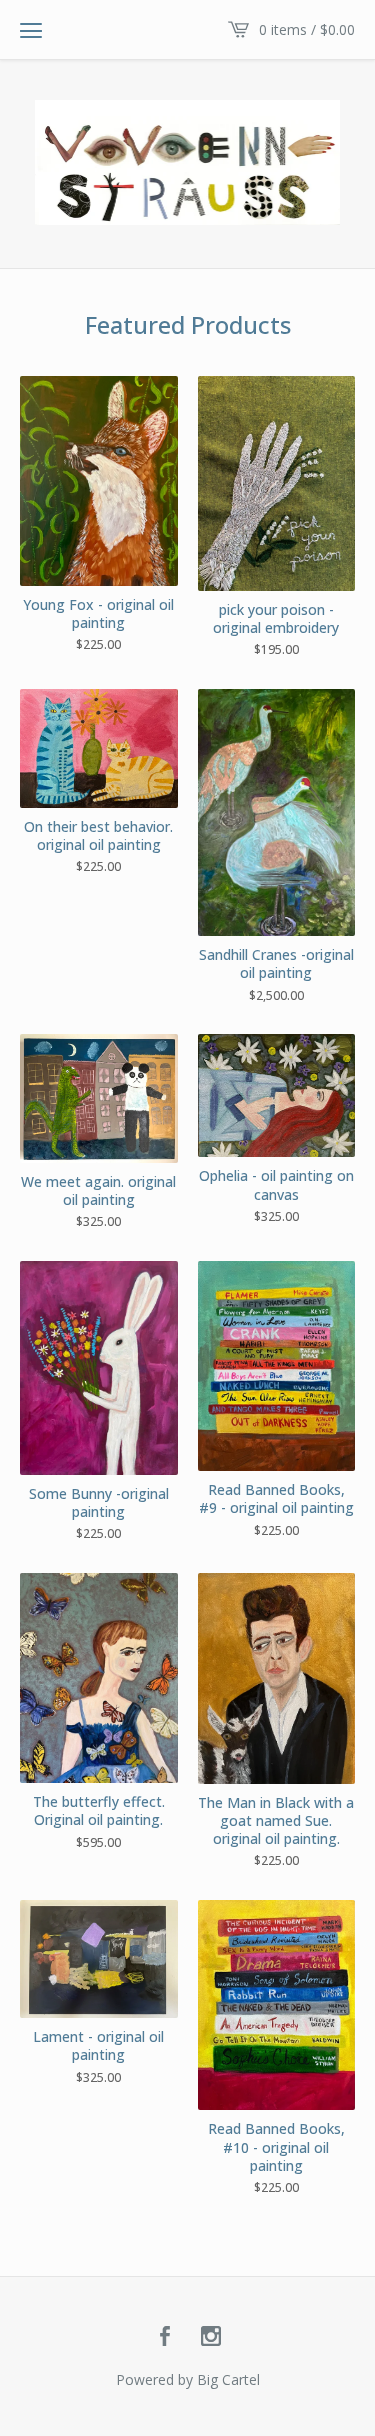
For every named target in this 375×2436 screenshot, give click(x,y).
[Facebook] (165, 2337)
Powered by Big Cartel (188, 2379)
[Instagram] (211, 2337)
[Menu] (31, 30)
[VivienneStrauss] (187, 162)
